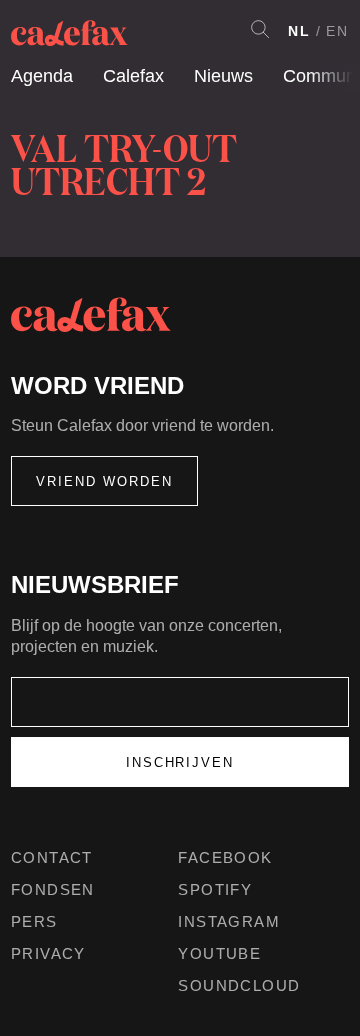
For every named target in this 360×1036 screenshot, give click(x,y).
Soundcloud (239, 985)
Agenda (42, 76)
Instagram (229, 921)
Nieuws (223, 76)
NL (299, 31)
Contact (52, 857)
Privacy (48, 953)
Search (260, 29)
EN (337, 31)
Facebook (225, 857)
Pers (34, 921)
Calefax (133, 76)
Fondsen (53, 889)
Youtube (219, 953)
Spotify (215, 889)
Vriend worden (104, 481)
